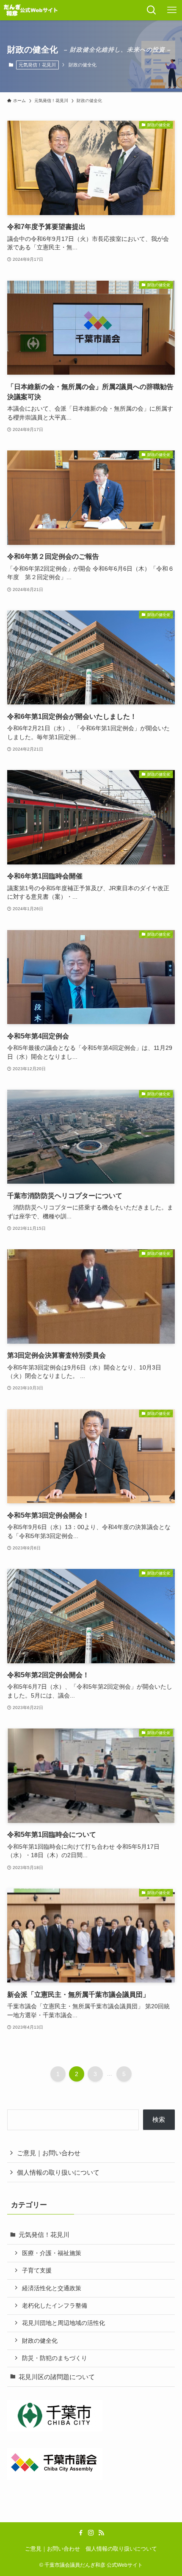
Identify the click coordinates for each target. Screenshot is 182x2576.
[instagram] (91, 2533)
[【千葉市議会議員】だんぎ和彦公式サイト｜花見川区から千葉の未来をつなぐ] (31, 10)
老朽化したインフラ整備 (55, 2305)
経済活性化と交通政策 (52, 2288)
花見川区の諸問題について (57, 2377)
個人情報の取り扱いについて (58, 2172)
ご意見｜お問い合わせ (49, 2153)
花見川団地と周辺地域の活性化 (63, 2323)
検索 (159, 2119)
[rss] (101, 2533)
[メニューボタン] (172, 10)
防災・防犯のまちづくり (55, 2358)
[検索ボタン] (152, 10)
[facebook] (81, 2533)
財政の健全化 (40, 2341)
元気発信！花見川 (37, 65)
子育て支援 (37, 2270)
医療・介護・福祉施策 (52, 2253)
